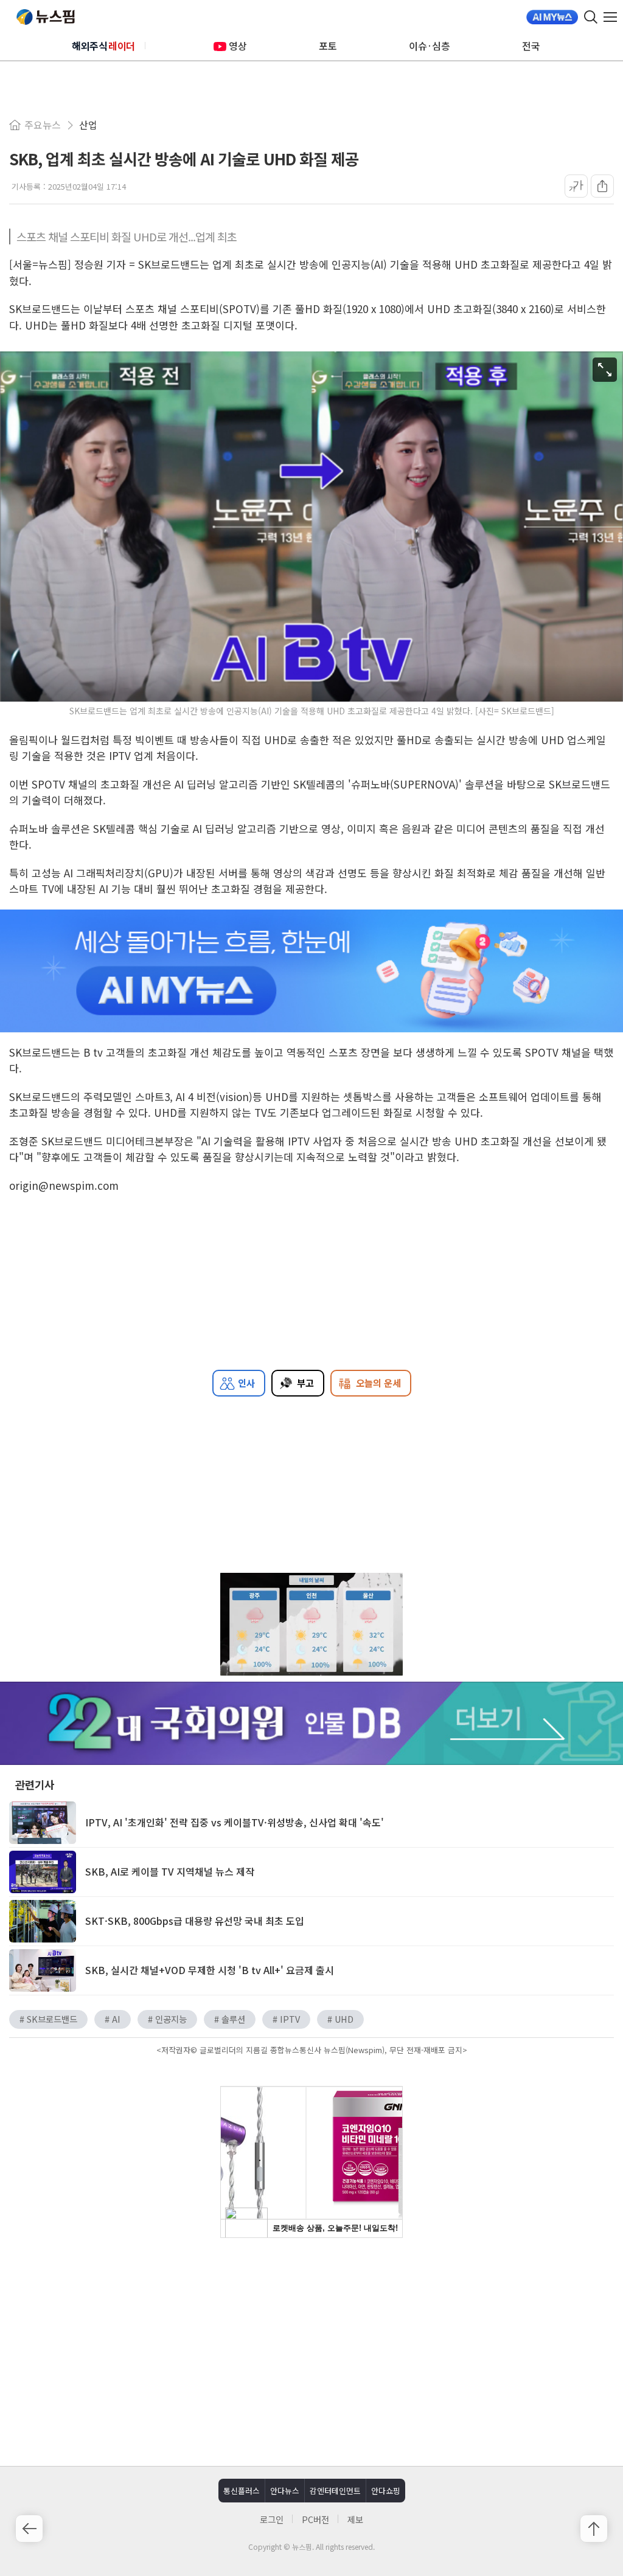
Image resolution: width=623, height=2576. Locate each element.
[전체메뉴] (613, 17)
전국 (531, 46)
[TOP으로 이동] (594, 2529)
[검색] (591, 17)
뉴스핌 (46, 17)
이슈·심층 (430, 46)
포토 (328, 46)
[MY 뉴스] (552, 17)
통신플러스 (242, 2491)
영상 (238, 46)
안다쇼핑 (386, 2491)
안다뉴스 (285, 2491)
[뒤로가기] (29, 2529)
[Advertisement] (311, 2350)
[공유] (602, 186)
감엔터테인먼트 (335, 2491)
